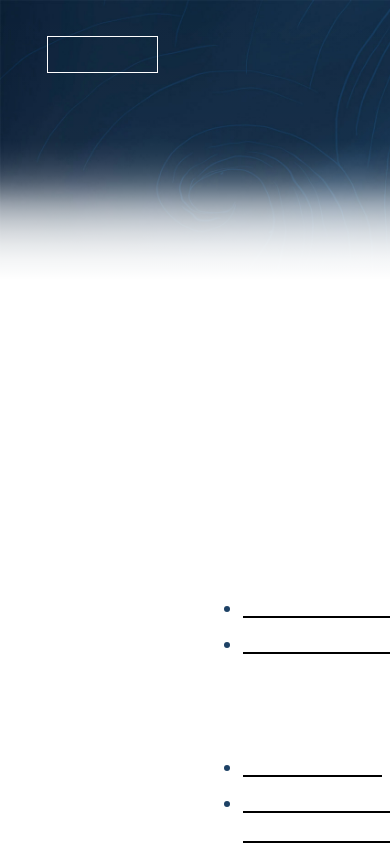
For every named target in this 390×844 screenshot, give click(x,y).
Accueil (59, 55)
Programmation (245, 55)
